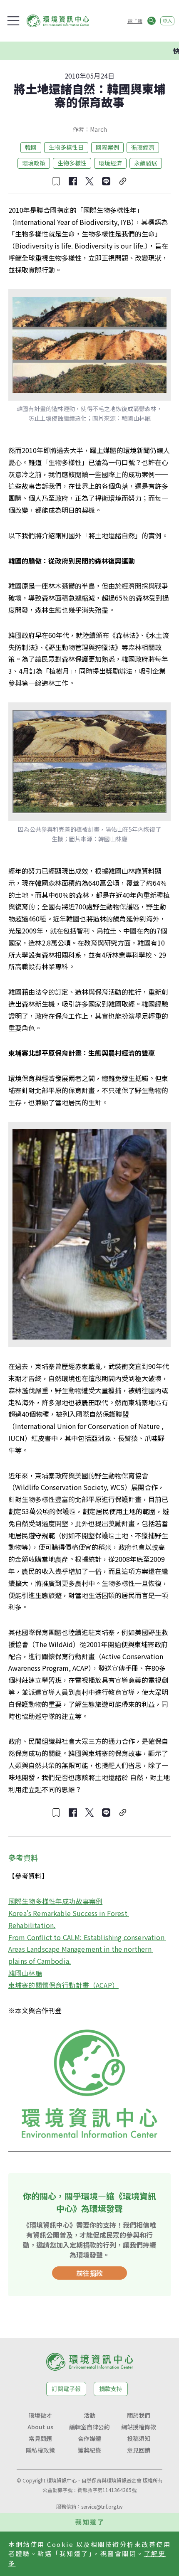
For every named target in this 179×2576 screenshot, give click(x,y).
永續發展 (146, 163)
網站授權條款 (139, 2427)
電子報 (135, 21)
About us (40, 2427)
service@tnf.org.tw (102, 2506)
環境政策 (34, 163)
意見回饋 (139, 2450)
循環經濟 (143, 147)
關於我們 (139, 2415)
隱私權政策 (40, 2450)
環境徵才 (40, 2415)
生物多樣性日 (66, 147)
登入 (167, 21)
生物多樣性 (72, 163)
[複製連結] (123, 181)
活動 (89, 2415)
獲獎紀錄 (89, 2450)
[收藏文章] (56, 181)
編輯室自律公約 (89, 2427)
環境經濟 (110, 163)
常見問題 (40, 2438)
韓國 (31, 147)
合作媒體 (89, 2438)
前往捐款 (89, 2273)
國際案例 (107, 147)
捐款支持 (111, 2389)
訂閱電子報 (66, 2389)
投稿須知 (139, 2438)
